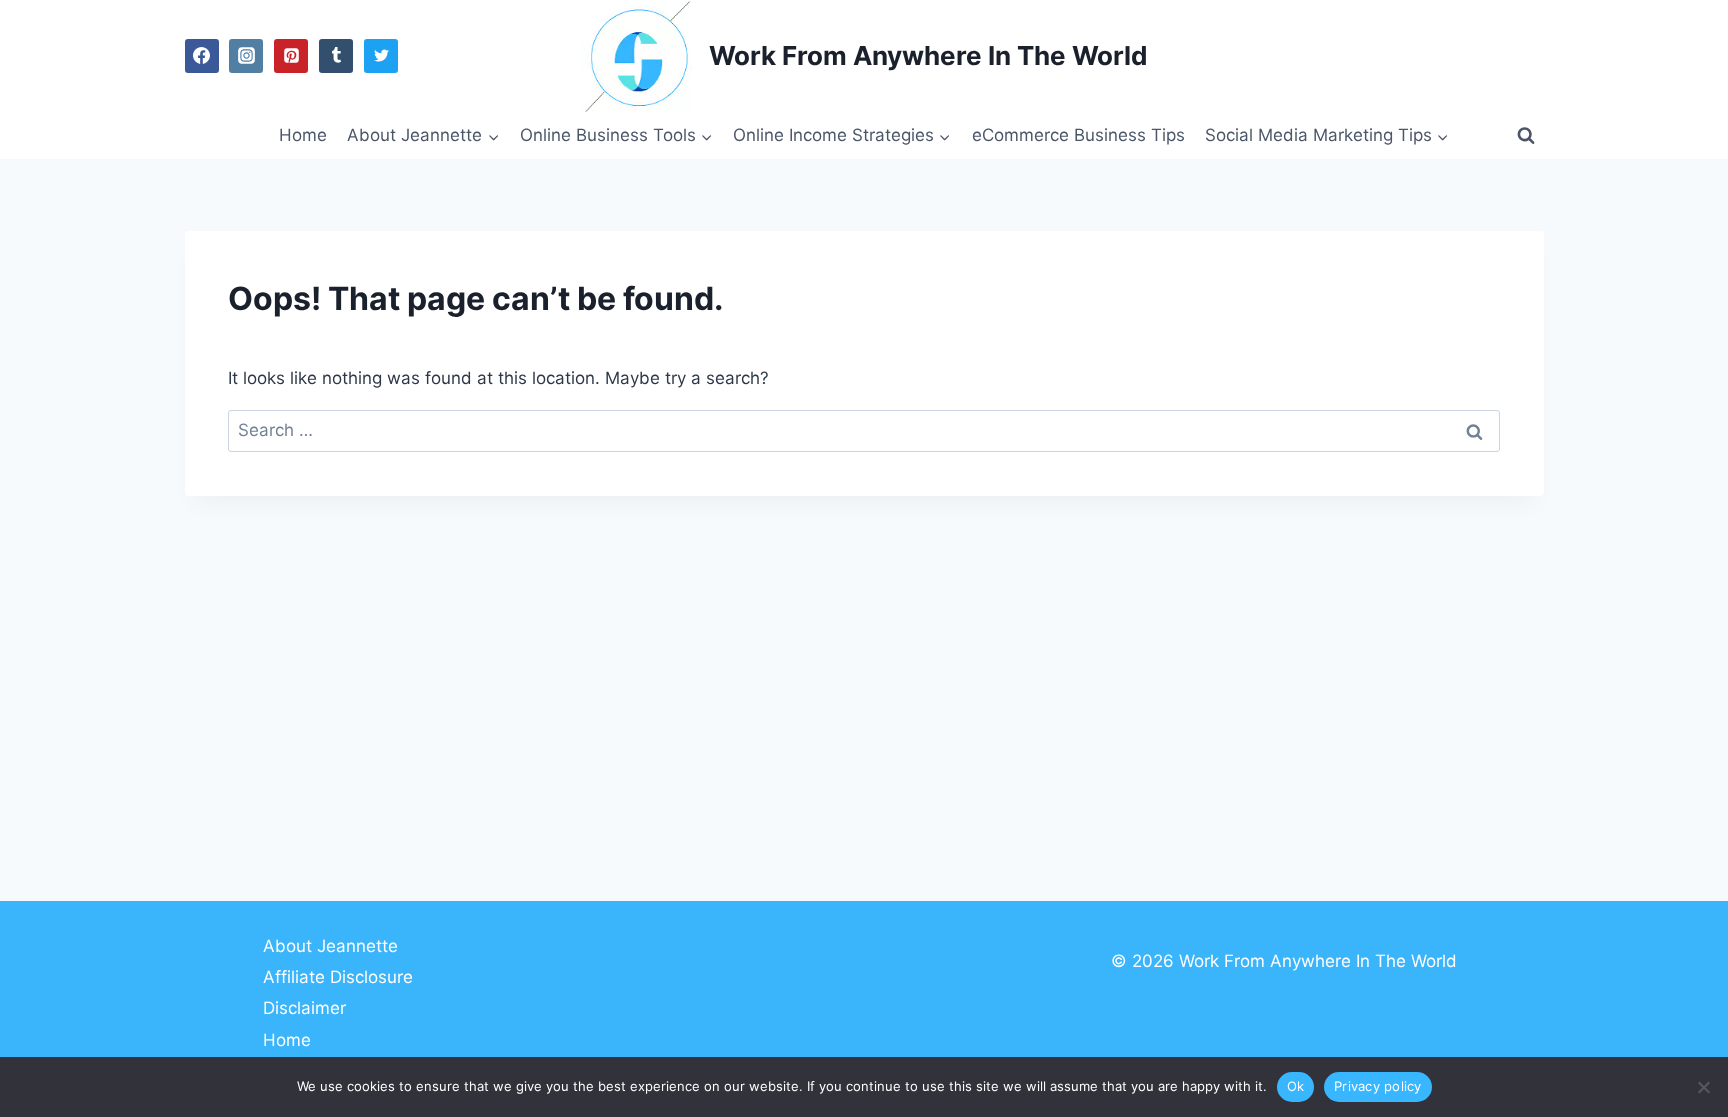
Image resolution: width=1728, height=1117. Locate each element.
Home (303, 135)
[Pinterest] (291, 56)
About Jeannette (330, 946)
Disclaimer (304, 1008)
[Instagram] (246, 56)
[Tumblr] (336, 56)
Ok (1296, 1086)
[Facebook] (202, 56)
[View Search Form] (1526, 136)
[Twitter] (381, 56)
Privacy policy (1378, 1086)
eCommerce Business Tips (1078, 135)
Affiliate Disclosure (338, 977)
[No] (1703, 1087)
